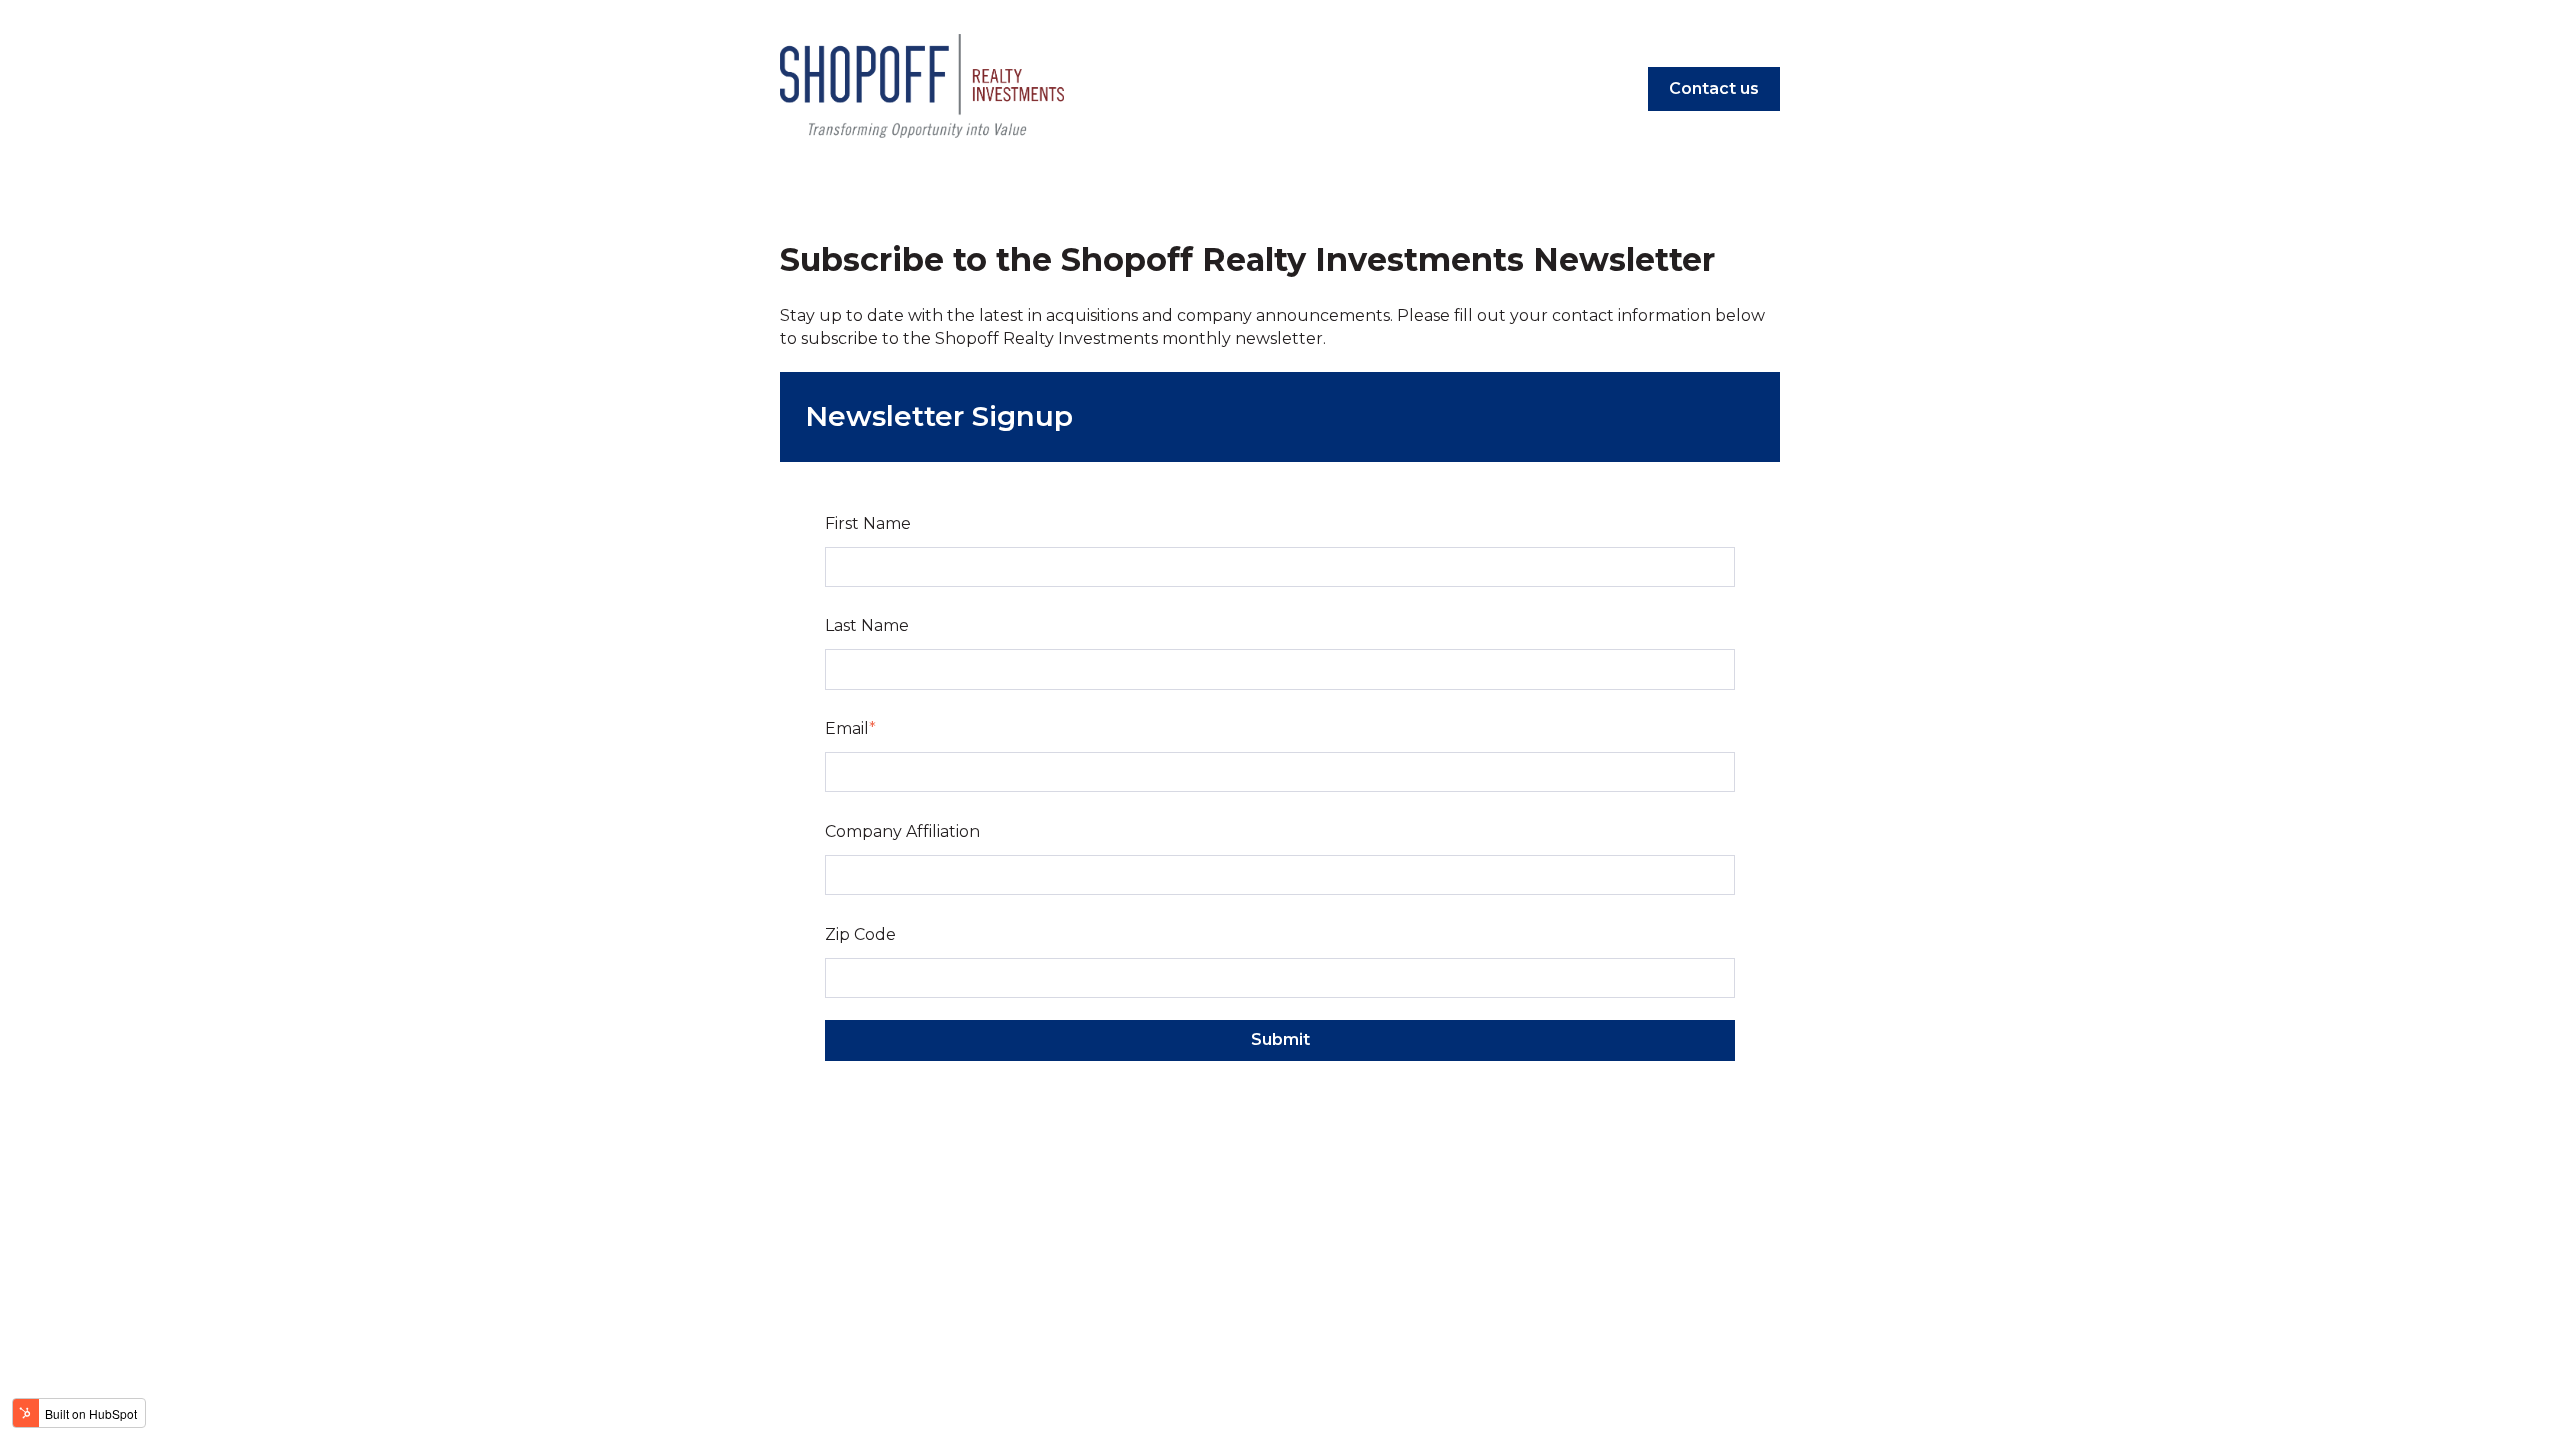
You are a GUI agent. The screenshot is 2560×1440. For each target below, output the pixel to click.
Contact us (1714, 88)
